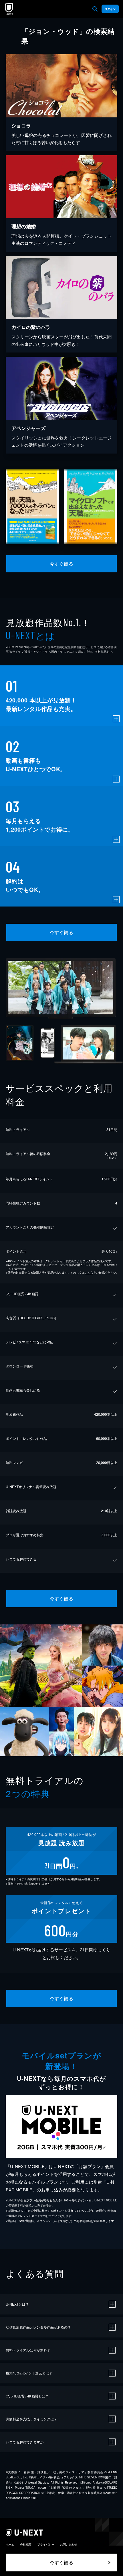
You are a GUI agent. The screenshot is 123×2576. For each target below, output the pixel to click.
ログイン (110, 9)
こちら (89, 1272)
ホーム (10, 2544)
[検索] (95, 9)
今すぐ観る (61, 564)
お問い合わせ (69, 2544)
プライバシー (46, 2544)
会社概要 (26, 2544)
